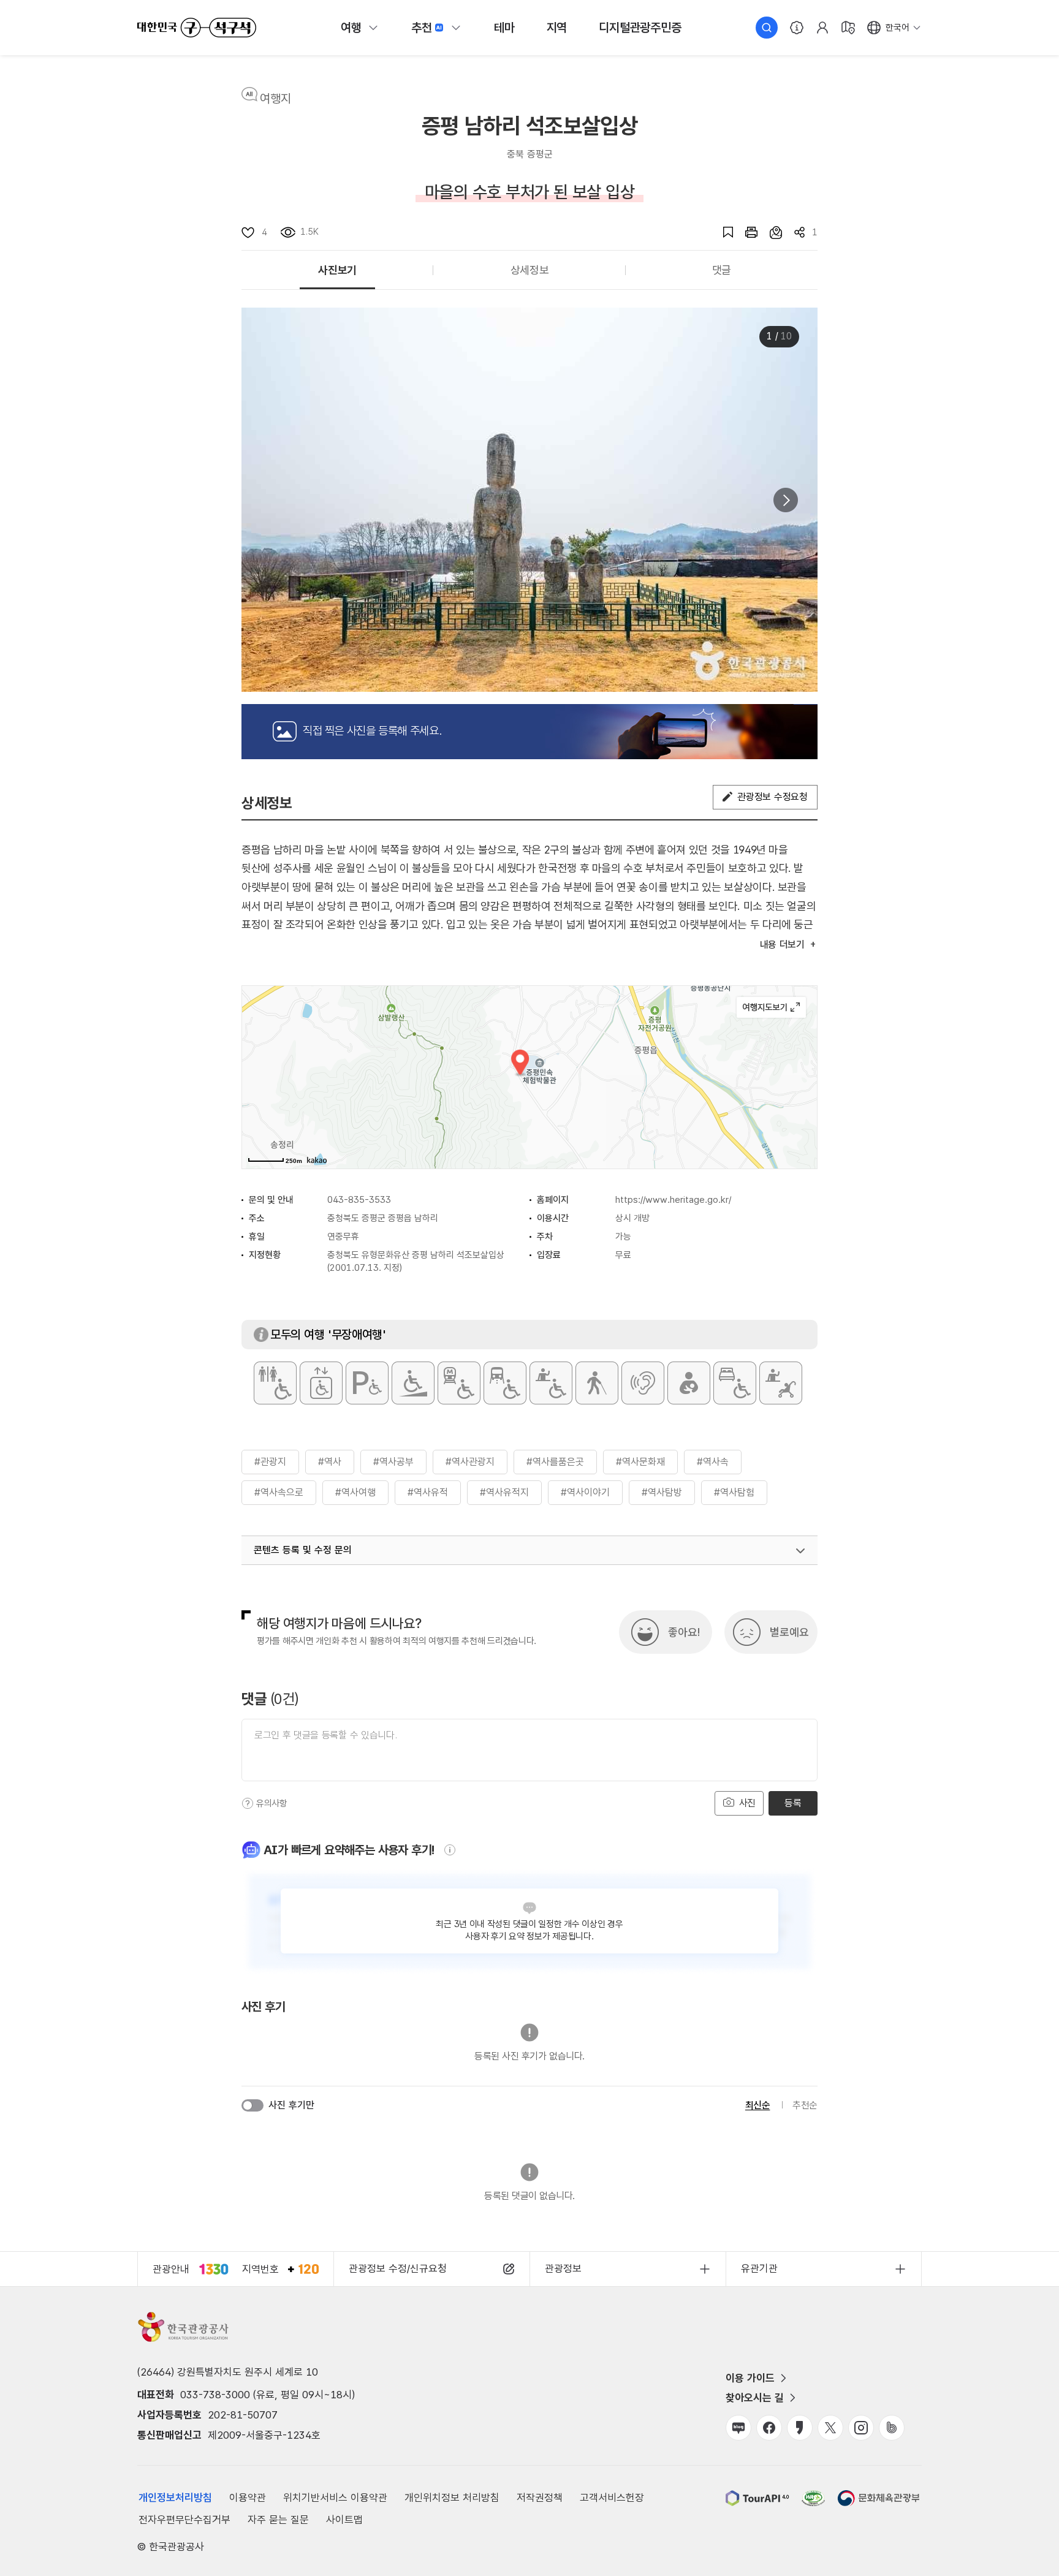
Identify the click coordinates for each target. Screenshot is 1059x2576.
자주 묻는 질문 (278, 2520)
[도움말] (248, 1803)
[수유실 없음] (689, 1383)
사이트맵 (344, 2520)
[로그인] (822, 28)
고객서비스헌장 (612, 2498)
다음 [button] (786, 500)
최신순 (758, 2105)
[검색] (767, 28)
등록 (793, 1803)
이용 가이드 (750, 2378)
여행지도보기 (771, 1007)
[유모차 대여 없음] (781, 1383)
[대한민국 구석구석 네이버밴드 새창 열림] (892, 2428)
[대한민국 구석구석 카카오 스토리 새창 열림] (800, 2428)
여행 (351, 28)
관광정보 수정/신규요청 (398, 2268)
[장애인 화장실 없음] (275, 1383)
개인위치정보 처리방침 (452, 2498)
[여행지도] (848, 28)
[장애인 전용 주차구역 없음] (367, 1383)
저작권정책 (540, 2498)
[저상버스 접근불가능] (505, 1383)
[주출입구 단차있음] (413, 1383)
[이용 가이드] (797, 28)
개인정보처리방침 (175, 2498)
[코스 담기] (770, 232)
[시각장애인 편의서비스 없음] (597, 1383)
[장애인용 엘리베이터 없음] (321, 1383)
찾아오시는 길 (755, 2398)
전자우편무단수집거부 (184, 2520)
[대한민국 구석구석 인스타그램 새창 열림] (861, 2428)
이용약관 (248, 2498)
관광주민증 (640, 28)
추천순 (805, 2105)
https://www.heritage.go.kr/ (673, 1200)
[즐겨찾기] (722, 232)
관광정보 (563, 2268)
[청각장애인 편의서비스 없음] (643, 1383)
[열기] (800, 1551)
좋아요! (684, 1632)
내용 (782, 945)
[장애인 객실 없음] (735, 1383)
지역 (557, 28)
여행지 (275, 99)
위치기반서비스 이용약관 (335, 2498)
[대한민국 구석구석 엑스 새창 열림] (830, 2428)
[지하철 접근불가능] (459, 1383)
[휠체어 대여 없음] (551, 1383)
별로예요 (789, 1632)
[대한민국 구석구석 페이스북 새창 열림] (769, 2428)
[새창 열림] (745, 232)
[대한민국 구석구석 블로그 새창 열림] (738, 2428)
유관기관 (759, 2268)
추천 (422, 28)
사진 (746, 1803)
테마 (504, 28)
